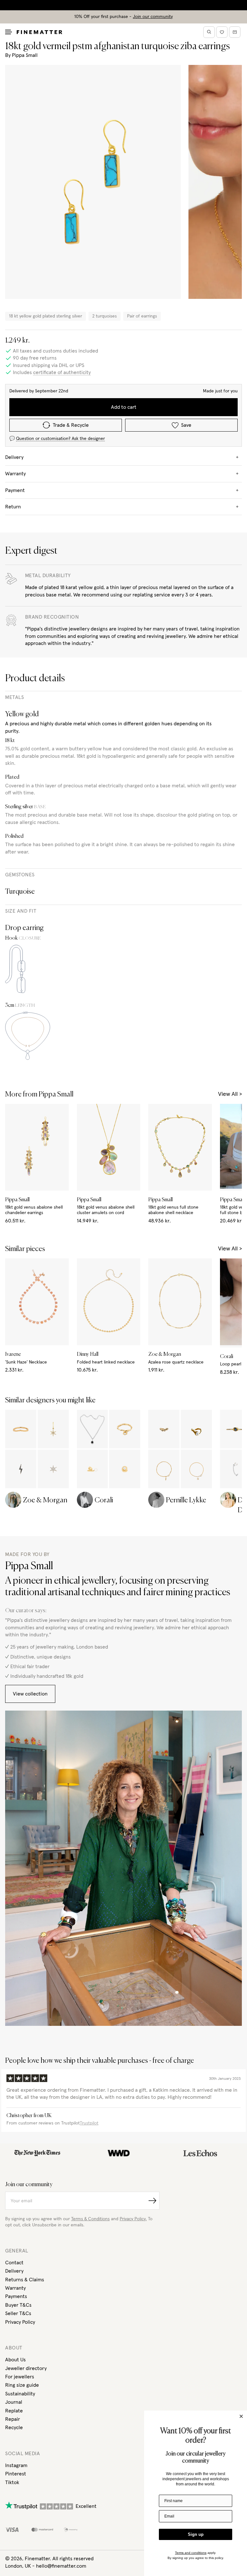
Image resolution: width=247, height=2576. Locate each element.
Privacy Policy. (133, 2219)
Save (186, 425)
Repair (13, 2419)
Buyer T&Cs (18, 2305)
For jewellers (20, 2377)
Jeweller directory (26, 2368)
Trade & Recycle (71, 425)
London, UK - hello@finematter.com (46, 2566)
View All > (230, 1094)
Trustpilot (89, 2123)
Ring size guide (22, 2385)
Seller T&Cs (18, 2313)
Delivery (14, 2271)
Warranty (15, 2288)
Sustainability (20, 2394)
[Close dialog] (241, 2416)
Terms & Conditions (90, 2219)
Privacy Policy (20, 2322)
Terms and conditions (191, 2553)
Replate (14, 2411)
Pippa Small (25, 55)
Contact (14, 2263)
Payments (16, 2296)
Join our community (153, 17)
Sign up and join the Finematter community (124, 5)
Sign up (196, 2534)
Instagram (16, 2465)
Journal (14, 2402)
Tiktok (12, 2482)
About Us (15, 2360)
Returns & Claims (25, 2280)
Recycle (14, 2428)
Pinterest (16, 2474)
